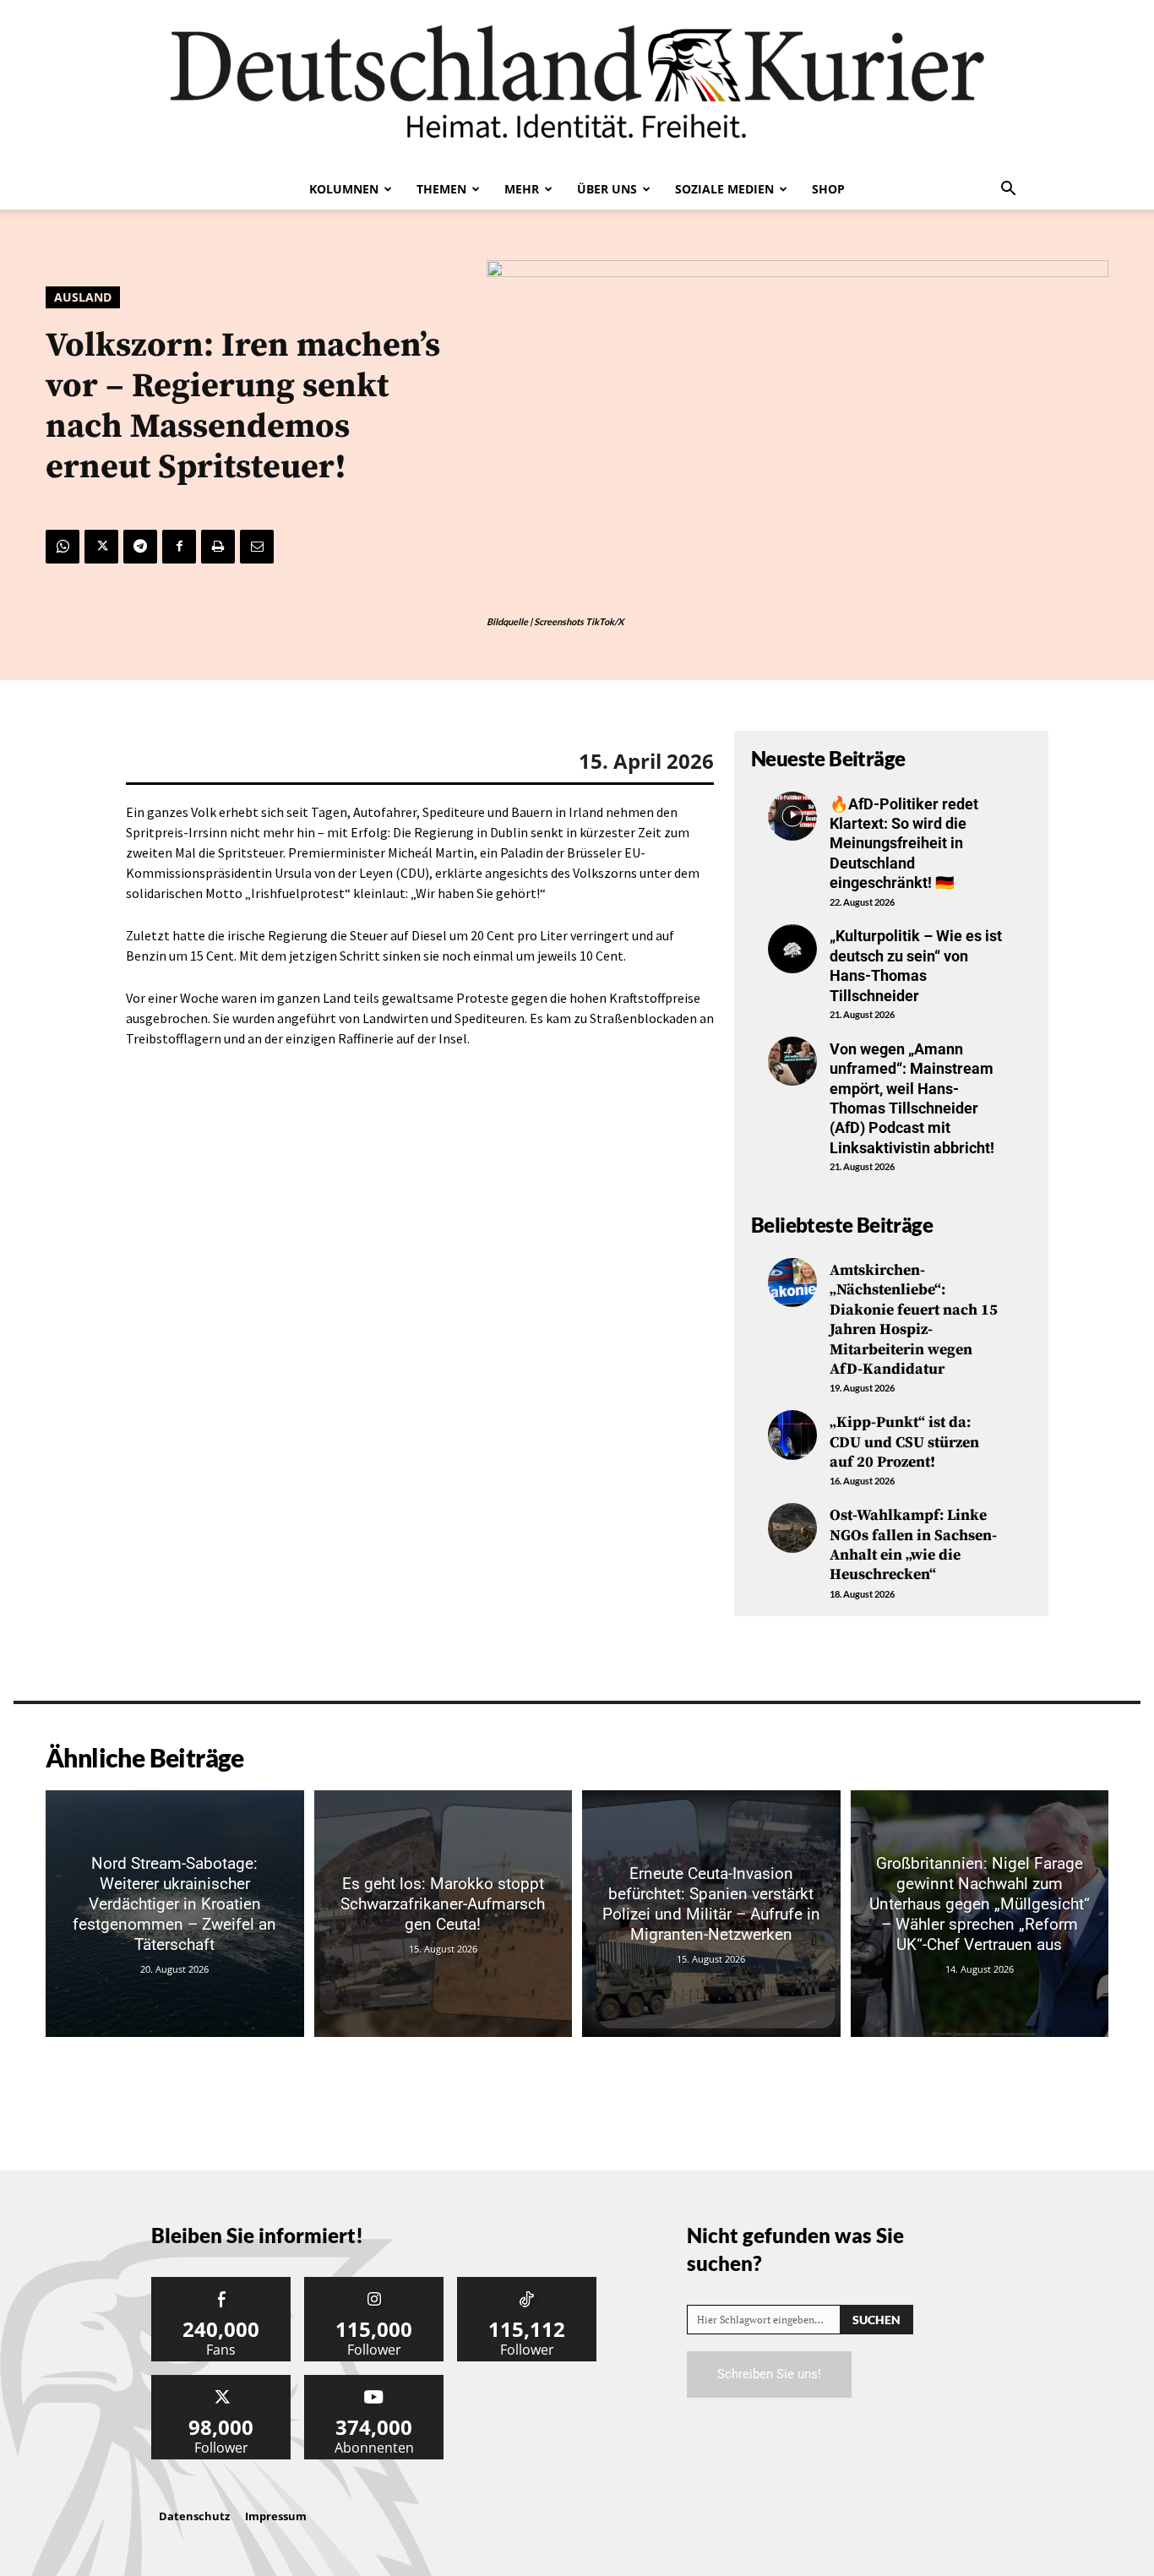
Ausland (83, 297)
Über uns (607, 189)
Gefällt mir (221, 2283)
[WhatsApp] (63, 547)
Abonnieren (374, 2381)
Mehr (522, 189)
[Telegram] (140, 547)
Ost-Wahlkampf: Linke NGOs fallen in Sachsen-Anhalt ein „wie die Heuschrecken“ (913, 1545)
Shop (828, 189)
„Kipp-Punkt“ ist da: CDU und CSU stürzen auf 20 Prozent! (904, 1442)
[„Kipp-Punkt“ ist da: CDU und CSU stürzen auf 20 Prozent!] (792, 1435)
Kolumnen (344, 189)
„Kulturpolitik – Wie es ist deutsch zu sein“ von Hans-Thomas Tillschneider (916, 965)
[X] (101, 547)
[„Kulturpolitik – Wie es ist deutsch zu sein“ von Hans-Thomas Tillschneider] (792, 949)
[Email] (257, 547)
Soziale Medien (724, 189)
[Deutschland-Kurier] (577, 84)
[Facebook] (179, 547)
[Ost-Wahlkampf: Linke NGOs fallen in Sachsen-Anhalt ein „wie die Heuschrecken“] (792, 1528)
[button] (1008, 190)
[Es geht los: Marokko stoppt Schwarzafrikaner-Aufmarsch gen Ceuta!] (444, 1914)
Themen (441, 189)
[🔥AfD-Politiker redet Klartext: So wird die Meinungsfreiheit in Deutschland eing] (792, 816)
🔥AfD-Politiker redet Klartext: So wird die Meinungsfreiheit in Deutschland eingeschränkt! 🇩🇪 (904, 844)
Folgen (374, 2283)
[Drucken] (218, 547)
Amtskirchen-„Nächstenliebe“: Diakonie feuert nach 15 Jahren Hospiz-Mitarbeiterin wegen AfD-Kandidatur (914, 1320)
